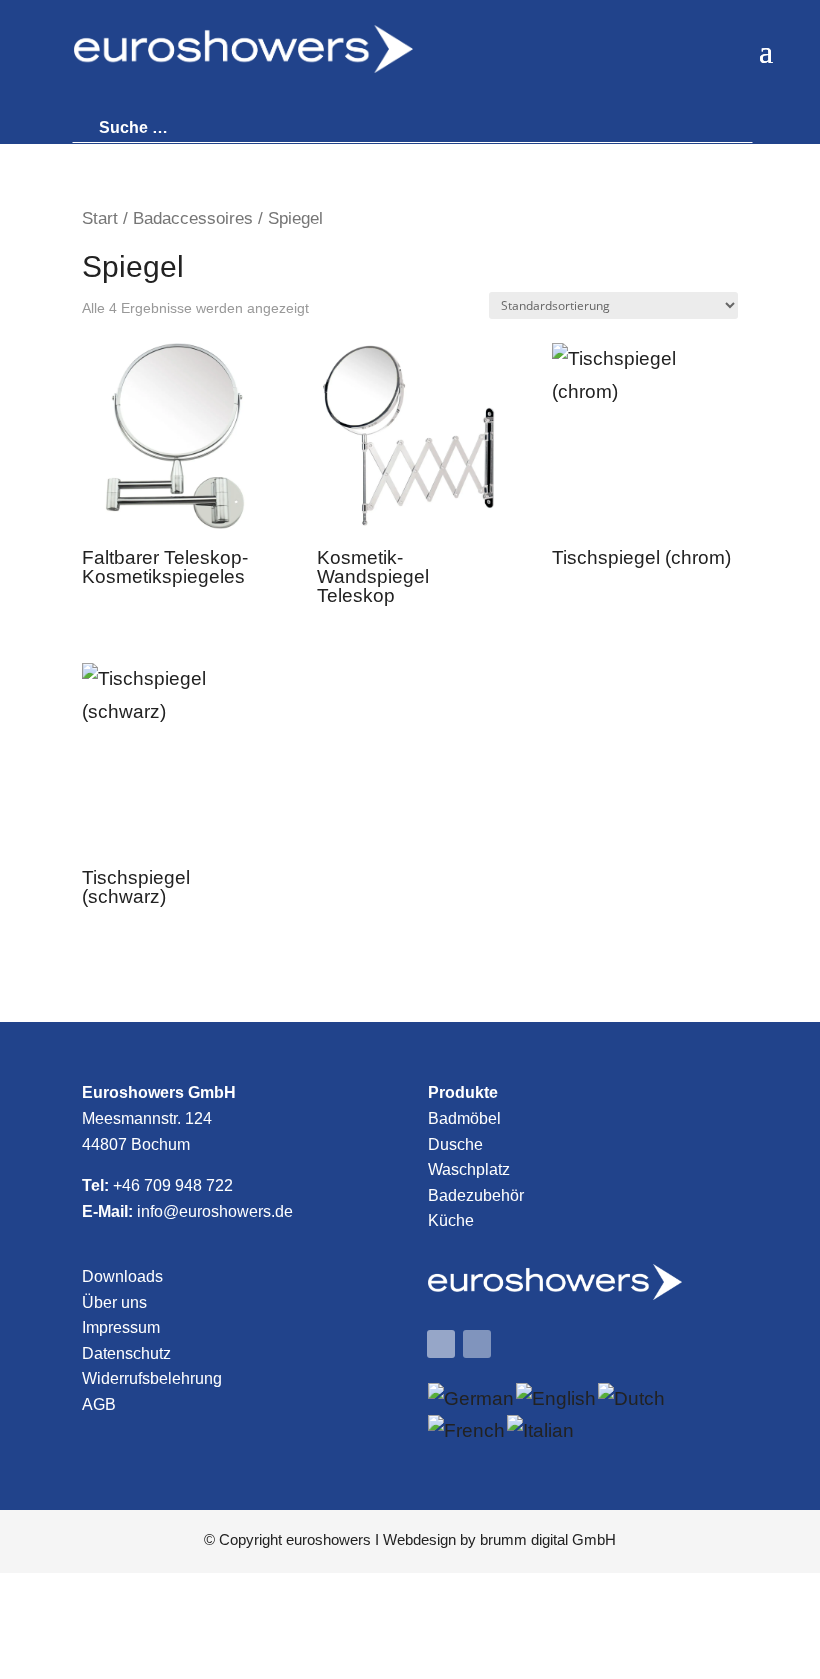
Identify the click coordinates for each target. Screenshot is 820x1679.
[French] (467, 1430)
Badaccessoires (193, 218)
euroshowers (328, 1539)
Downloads (122, 1276)
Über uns (114, 1302)
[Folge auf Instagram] (477, 1344)
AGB (99, 1404)
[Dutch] (632, 1398)
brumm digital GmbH (548, 1539)
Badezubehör (476, 1195)
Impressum (121, 1327)
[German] (472, 1398)
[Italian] (541, 1430)
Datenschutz (126, 1353)
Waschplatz (469, 1169)
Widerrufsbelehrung (152, 1378)
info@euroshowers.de (215, 1211)
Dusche (455, 1144)
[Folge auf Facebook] (441, 1344)
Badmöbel (464, 1118)
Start (100, 218)
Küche (451, 1220)
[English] (557, 1398)
